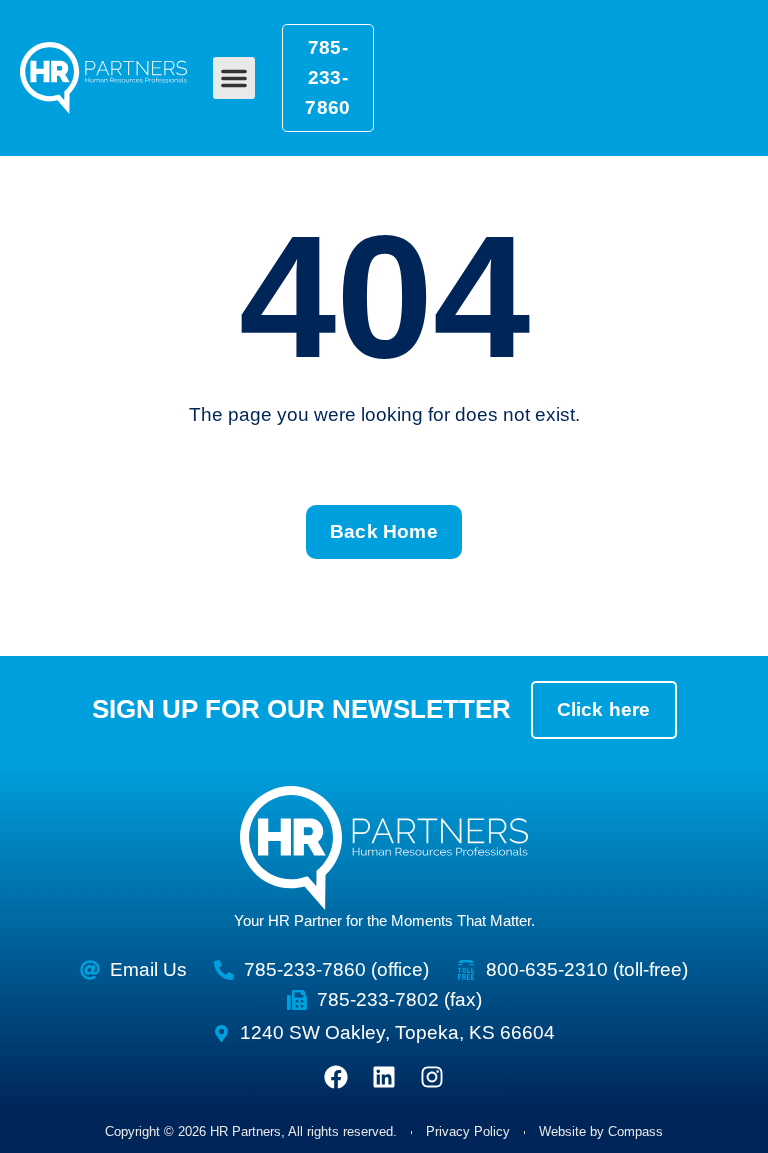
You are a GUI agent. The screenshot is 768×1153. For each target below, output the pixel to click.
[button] (234, 78)
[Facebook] (336, 1077)
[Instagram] (432, 1077)
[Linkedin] (384, 1077)
